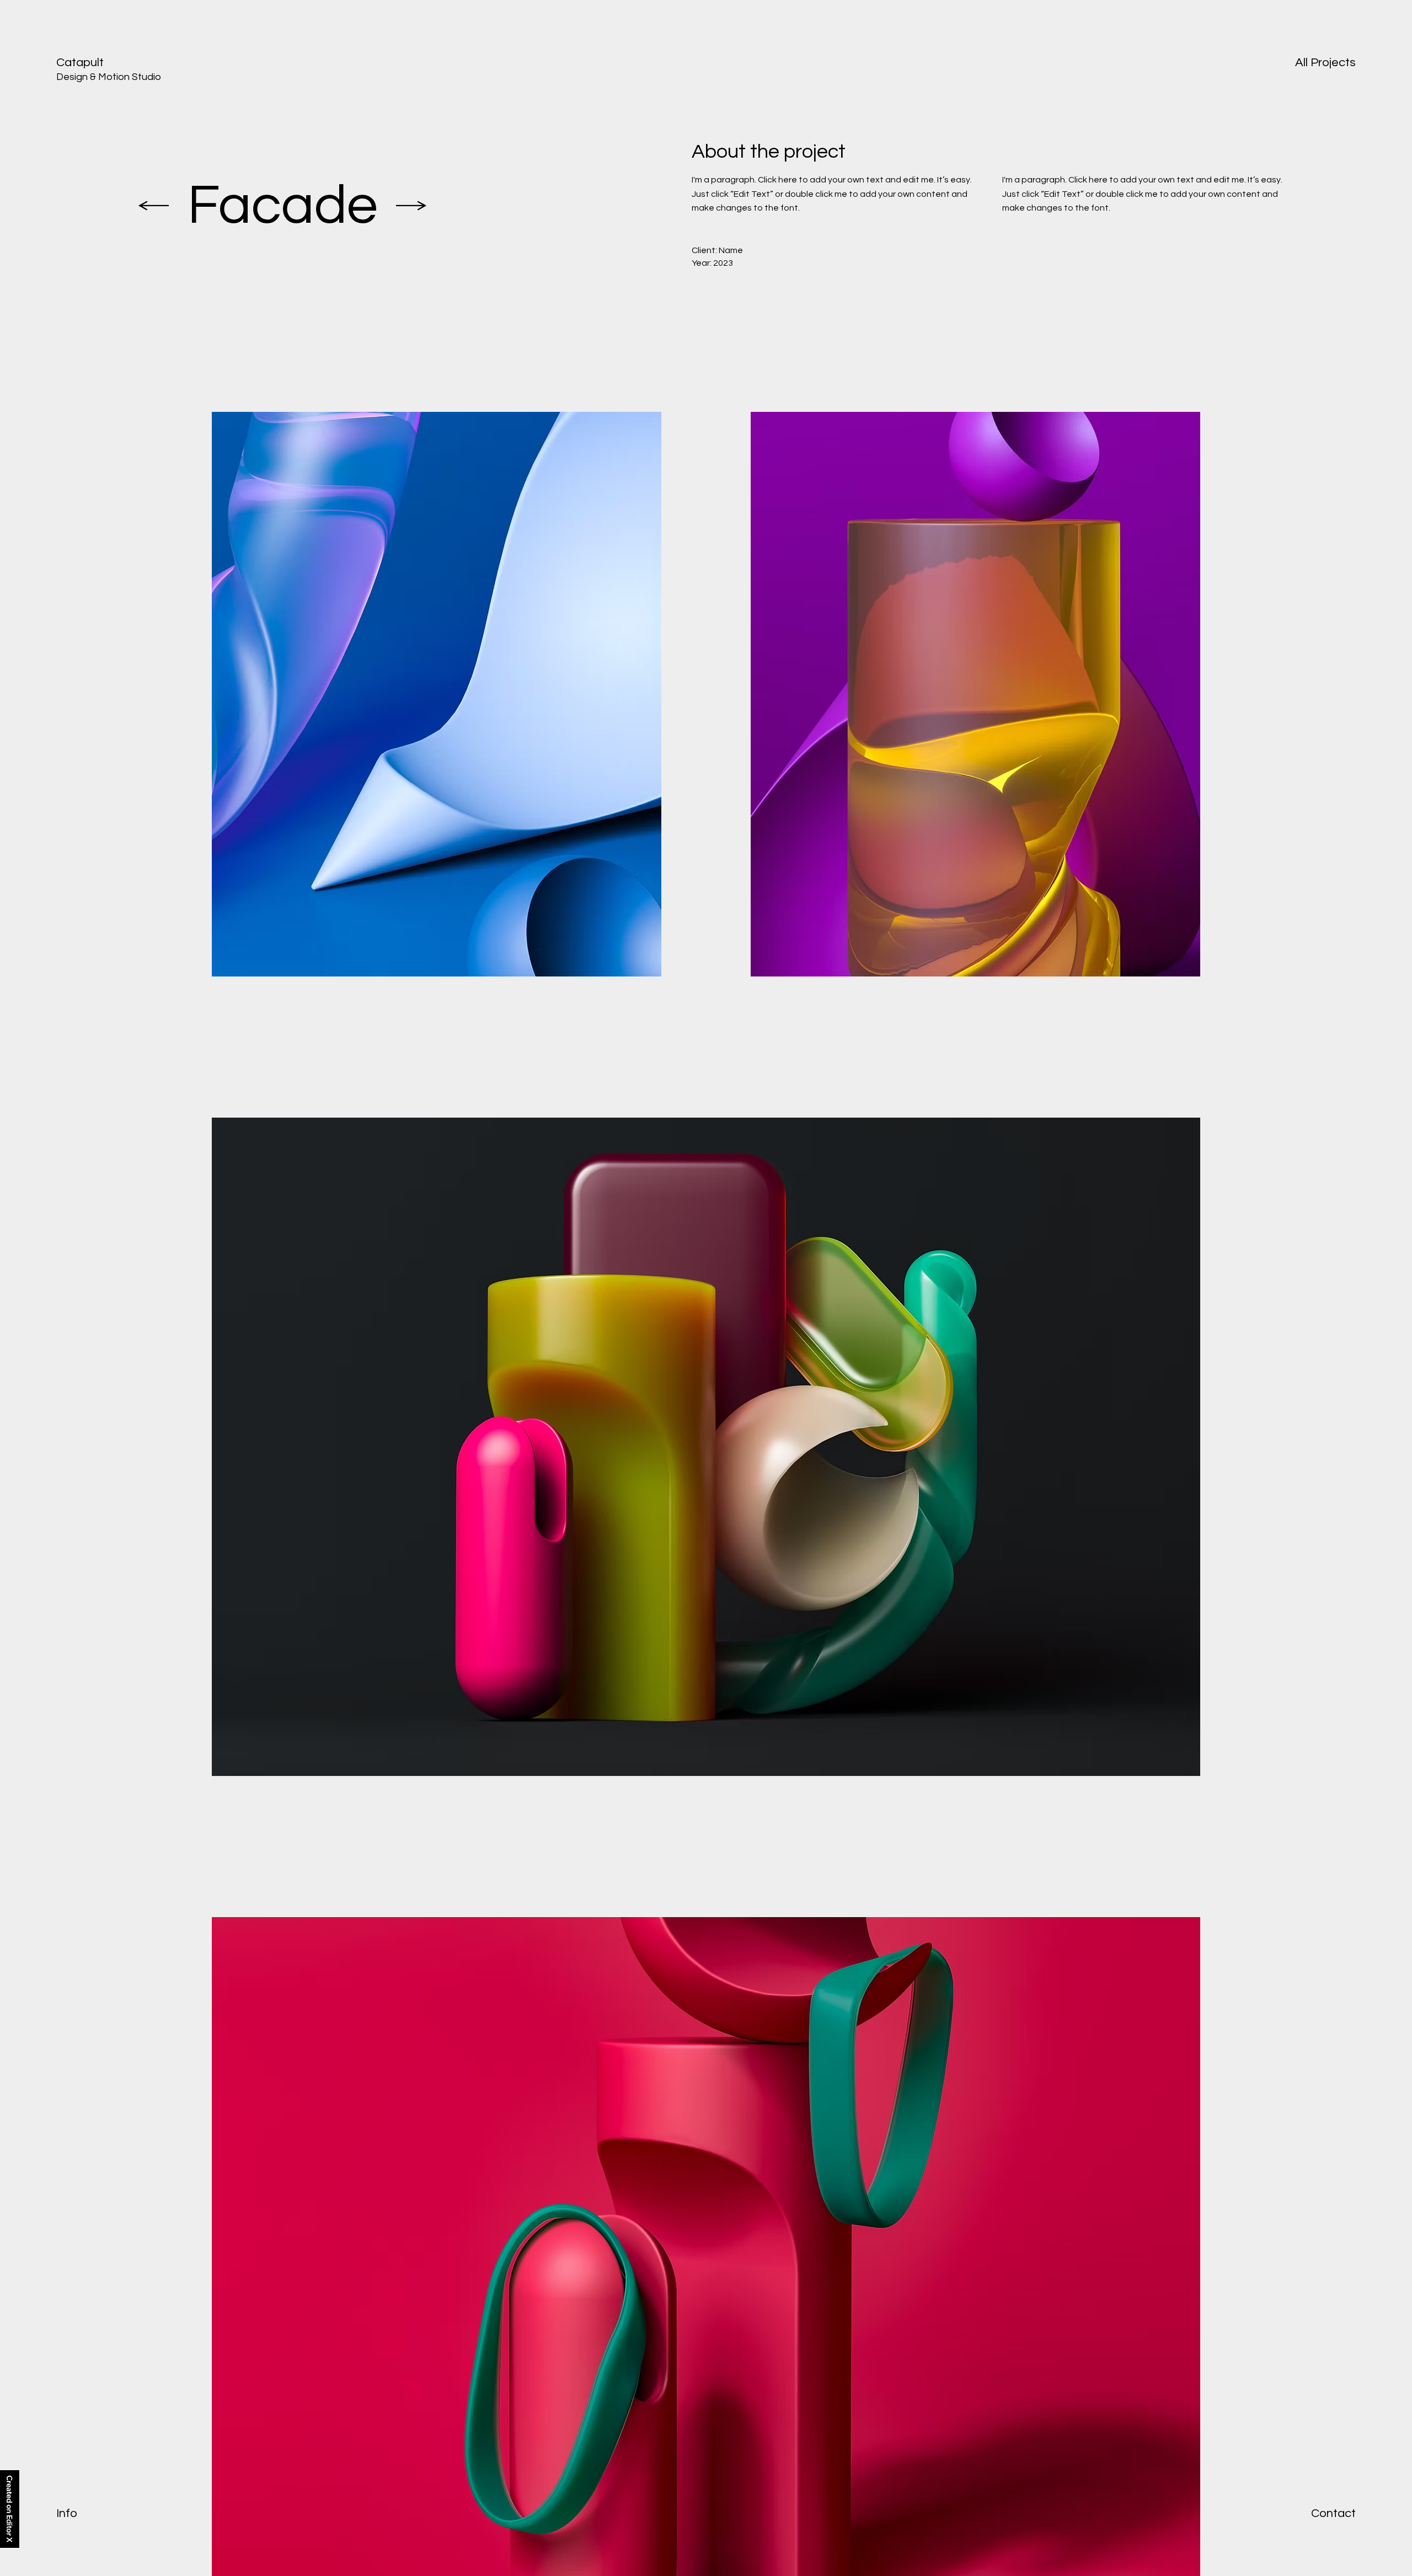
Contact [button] (1333, 2513)
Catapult (80, 63)
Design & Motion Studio (109, 77)
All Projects (1325, 63)
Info (67, 2513)
